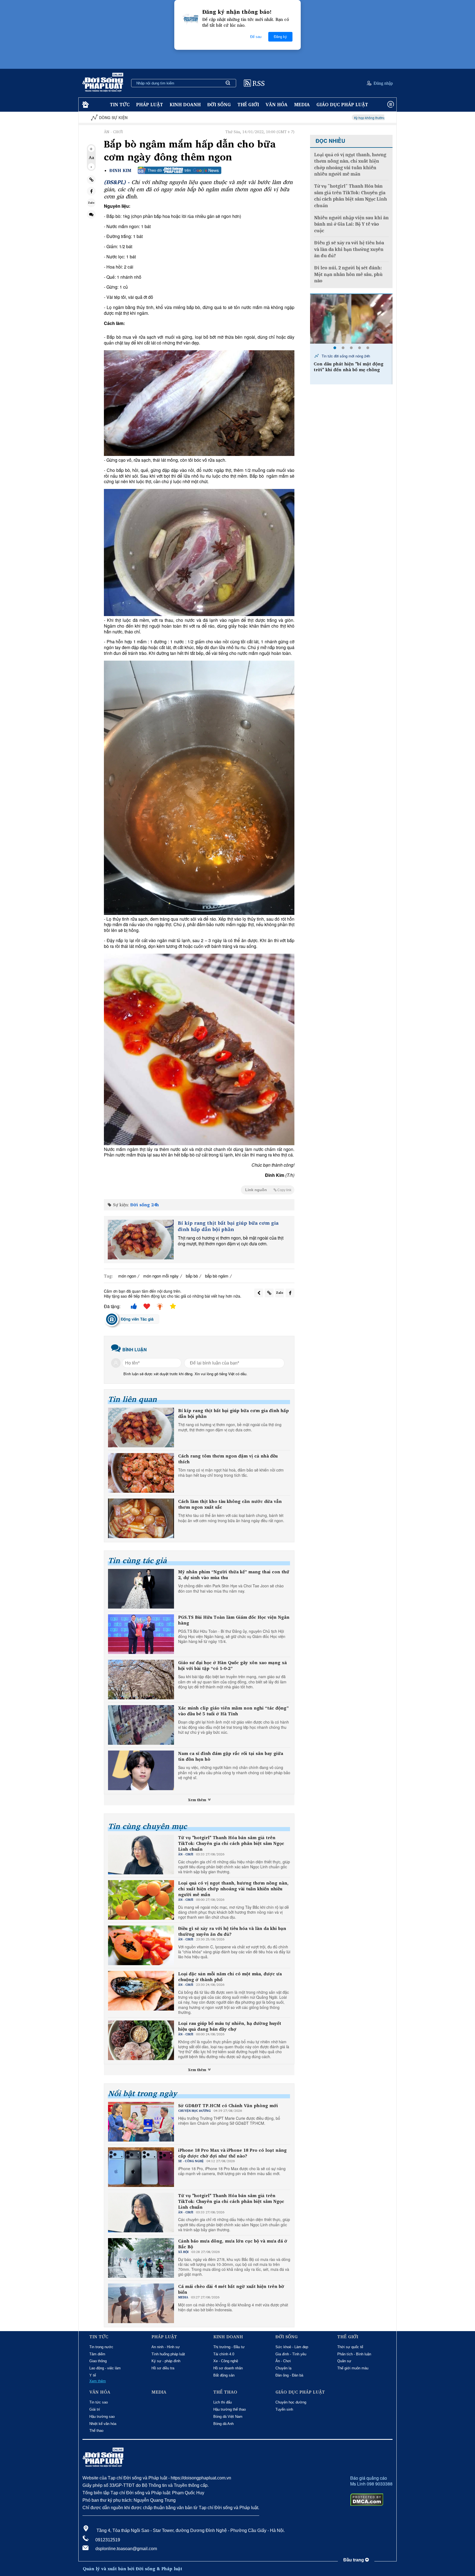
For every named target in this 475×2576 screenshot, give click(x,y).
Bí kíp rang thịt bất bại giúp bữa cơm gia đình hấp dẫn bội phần (228, 1226)
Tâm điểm (97, 2354)
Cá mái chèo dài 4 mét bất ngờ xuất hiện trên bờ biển (231, 2289)
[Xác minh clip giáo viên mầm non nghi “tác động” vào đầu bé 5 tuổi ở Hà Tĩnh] (141, 1725)
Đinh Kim (120, 170)
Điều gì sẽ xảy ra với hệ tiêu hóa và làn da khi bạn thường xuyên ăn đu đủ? (232, 1931)
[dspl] (85, 105)
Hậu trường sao (102, 2417)
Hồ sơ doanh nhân (228, 2368)
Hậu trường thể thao (230, 2409)
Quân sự (344, 2361)
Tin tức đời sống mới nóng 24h (373, 356)
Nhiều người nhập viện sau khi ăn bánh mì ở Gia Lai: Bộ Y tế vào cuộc (351, 224)
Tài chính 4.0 (224, 2354)
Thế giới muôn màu (353, 2368)
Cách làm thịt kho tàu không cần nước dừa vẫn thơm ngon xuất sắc (230, 1504)
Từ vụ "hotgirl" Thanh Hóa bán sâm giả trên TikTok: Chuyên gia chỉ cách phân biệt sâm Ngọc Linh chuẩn (231, 1843)
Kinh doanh (185, 104)
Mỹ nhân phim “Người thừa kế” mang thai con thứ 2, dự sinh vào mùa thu (234, 1575)
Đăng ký (280, 37)
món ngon (127, 1276)
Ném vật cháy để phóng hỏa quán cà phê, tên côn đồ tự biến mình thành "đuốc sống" (378, 370)
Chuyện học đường (291, 2402)
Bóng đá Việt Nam (228, 2417)
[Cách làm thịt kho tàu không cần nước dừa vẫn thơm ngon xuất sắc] (141, 1518)
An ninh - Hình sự (166, 2347)
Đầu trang (354, 2560)
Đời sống (219, 104)
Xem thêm (198, 1800)
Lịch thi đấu (223, 2402)
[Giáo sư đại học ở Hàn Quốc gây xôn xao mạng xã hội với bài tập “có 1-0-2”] (141, 1680)
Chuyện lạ (283, 2368)
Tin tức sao (99, 2402)
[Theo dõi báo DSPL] (179, 170)
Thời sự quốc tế (350, 2347)
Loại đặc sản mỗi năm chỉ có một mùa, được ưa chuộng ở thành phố (230, 1977)
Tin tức (120, 104)
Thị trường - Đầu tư (229, 2347)
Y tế (93, 2375)
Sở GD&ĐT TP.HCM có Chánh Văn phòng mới (228, 2106)
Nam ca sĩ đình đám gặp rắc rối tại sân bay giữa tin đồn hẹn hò (231, 1756)
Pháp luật (150, 104)
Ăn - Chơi (283, 2361)
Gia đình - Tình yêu (291, 2354)
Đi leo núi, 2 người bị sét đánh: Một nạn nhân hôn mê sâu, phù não (348, 274)
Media (302, 104)
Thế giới (248, 104)
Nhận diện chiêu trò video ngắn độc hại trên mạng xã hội (366, 118)
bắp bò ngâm (217, 1276)
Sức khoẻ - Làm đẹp (292, 2347)
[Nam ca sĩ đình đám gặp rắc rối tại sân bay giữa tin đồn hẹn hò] (141, 1770)
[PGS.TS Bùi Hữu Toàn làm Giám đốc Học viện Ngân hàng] (141, 1634)
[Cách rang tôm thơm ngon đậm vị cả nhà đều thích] (141, 1473)
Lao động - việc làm (105, 2368)
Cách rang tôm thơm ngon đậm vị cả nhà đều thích (228, 1459)
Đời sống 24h (145, 1205)
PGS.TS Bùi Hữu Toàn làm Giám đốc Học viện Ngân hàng (234, 1620)
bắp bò (192, 1276)
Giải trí (95, 2409)
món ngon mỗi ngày (161, 1276)
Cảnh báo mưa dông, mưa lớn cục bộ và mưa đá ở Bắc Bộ (233, 2244)
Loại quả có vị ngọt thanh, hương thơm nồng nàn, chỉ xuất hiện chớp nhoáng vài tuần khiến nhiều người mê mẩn (233, 1889)
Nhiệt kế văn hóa (103, 2424)
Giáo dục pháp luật (342, 104)
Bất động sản (224, 2375)
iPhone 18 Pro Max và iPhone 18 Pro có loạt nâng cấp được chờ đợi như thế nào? (232, 2153)
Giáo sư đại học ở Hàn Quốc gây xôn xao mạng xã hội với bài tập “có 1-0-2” (232, 1666)
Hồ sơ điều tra (163, 2368)
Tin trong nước (101, 2347)
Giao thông (98, 2361)
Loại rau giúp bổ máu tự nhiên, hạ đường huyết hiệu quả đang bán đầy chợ (230, 2026)
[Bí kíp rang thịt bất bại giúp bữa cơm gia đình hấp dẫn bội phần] (141, 1240)
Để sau (256, 37)
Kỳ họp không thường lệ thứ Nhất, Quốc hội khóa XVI (278, 118)
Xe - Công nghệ (226, 2361)
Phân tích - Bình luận (354, 2354)
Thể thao (96, 2431)
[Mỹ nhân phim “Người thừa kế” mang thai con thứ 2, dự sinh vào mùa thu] (141, 1589)
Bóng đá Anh (223, 2424)
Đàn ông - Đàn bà (289, 2375)
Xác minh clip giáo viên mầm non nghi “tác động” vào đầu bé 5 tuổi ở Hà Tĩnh (233, 1711)
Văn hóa (277, 104)
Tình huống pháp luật (168, 2354)
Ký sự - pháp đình (166, 2361)
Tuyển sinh (284, 2409)
